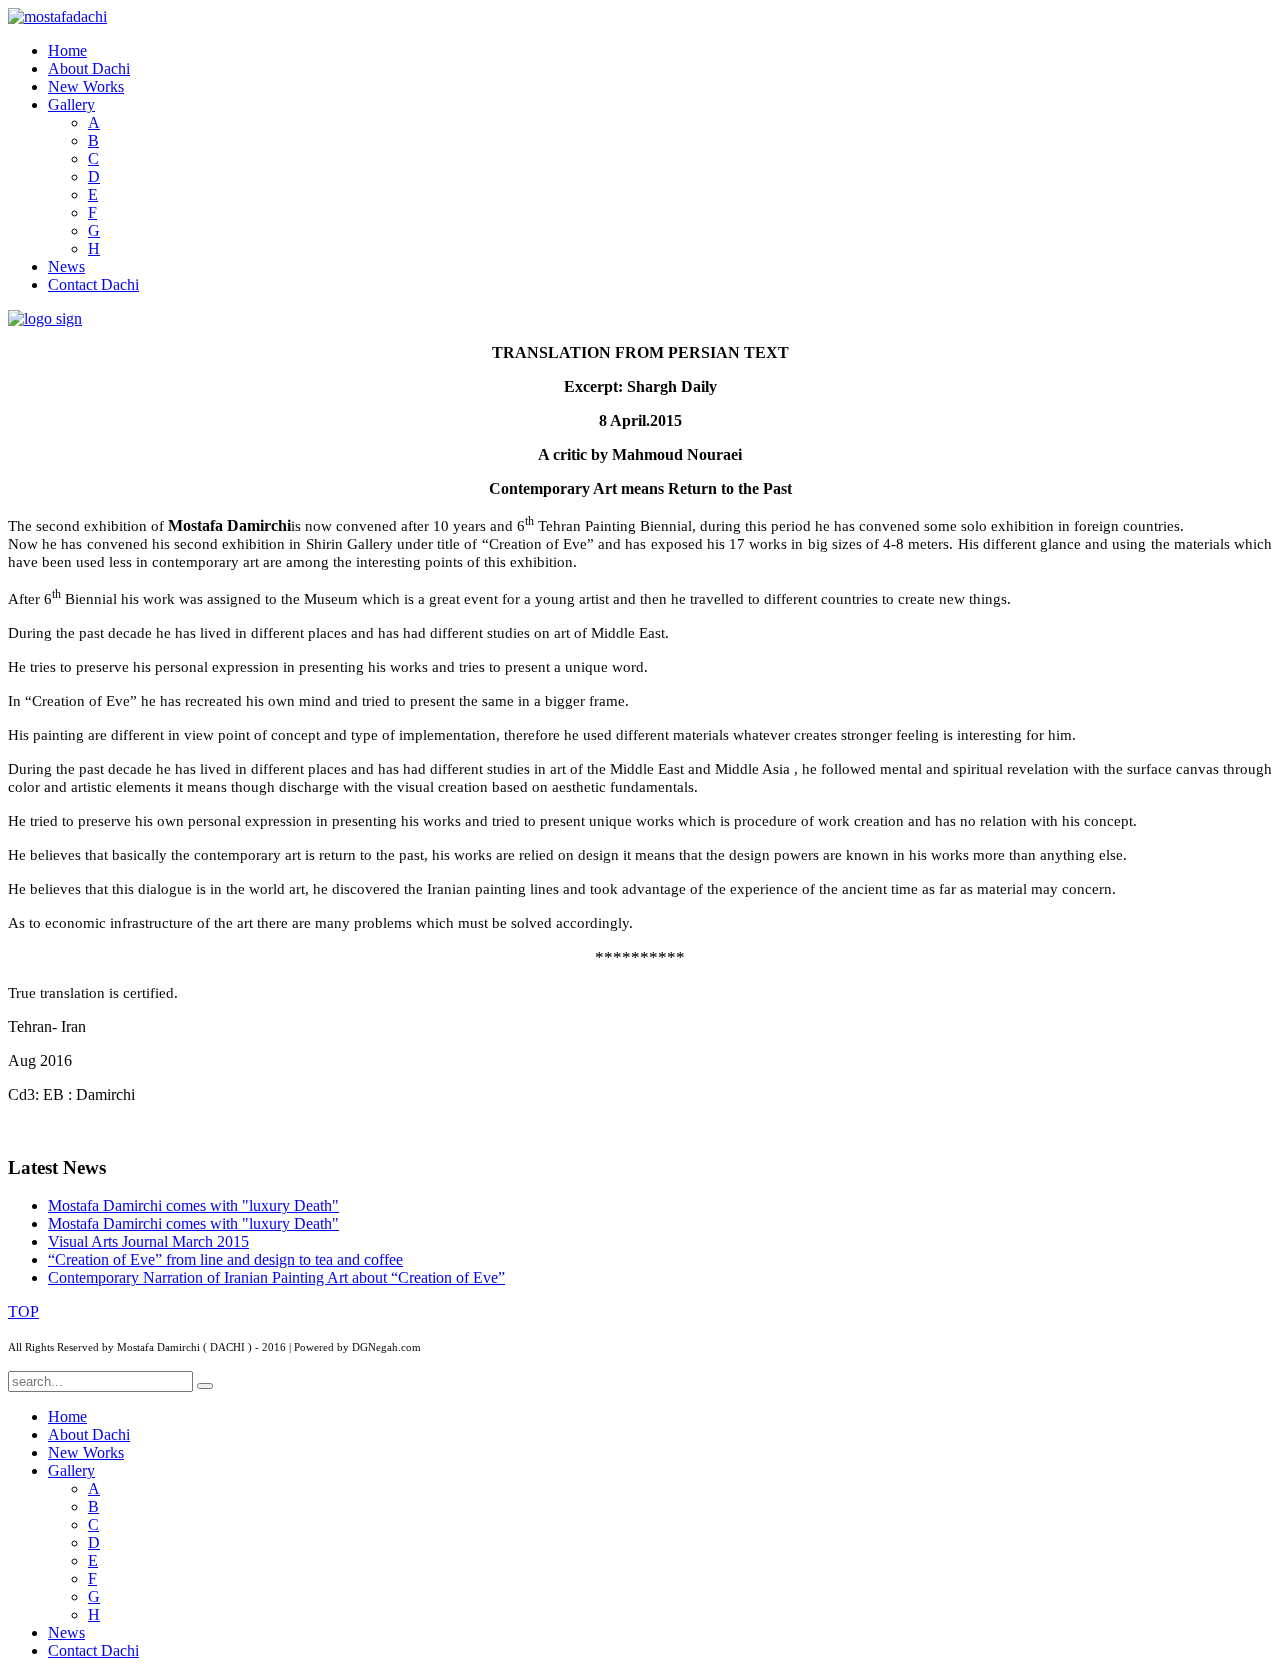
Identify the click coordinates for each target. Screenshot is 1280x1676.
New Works (86, 86)
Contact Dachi (93, 284)
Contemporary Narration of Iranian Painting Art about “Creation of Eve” (276, 1277)
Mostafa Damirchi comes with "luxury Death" (193, 1205)
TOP (23, 1311)
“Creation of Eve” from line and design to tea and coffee (225, 1259)
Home (67, 50)
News (66, 266)
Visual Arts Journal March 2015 (148, 1241)
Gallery (71, 104)
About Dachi (89, 68)
